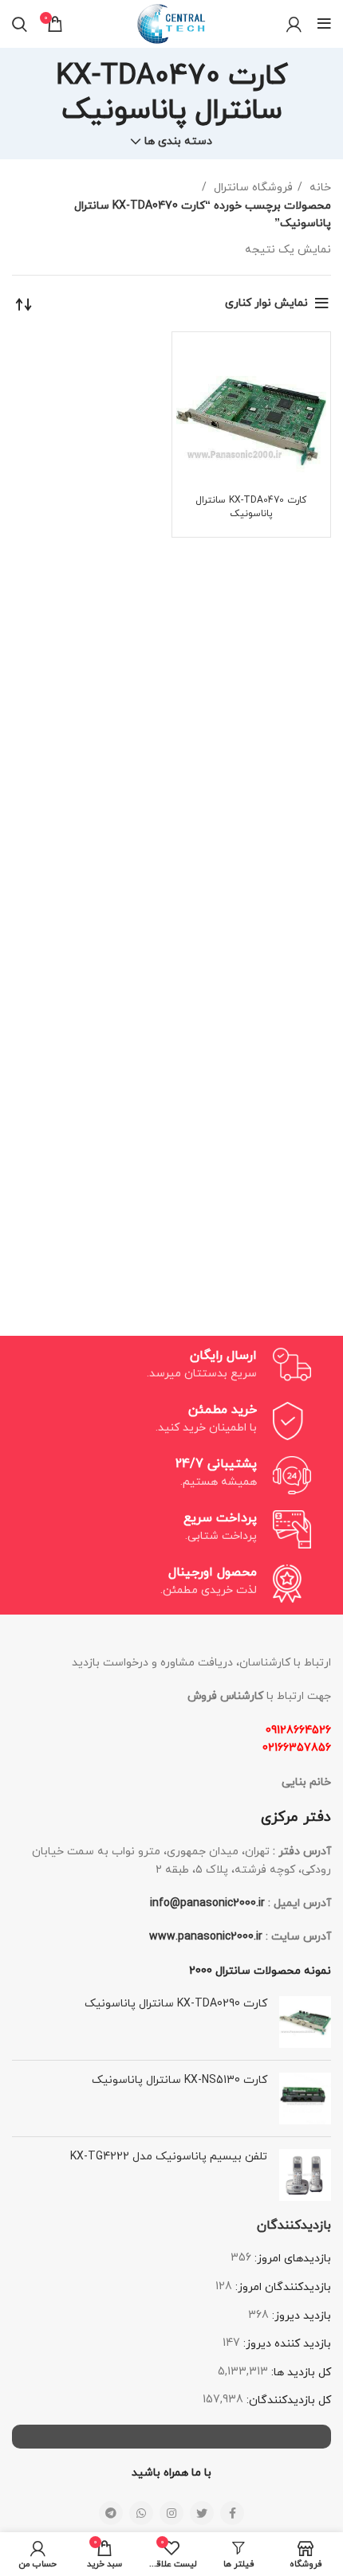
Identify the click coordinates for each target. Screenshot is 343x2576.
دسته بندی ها (178, 142)
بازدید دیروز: (300, 2316)
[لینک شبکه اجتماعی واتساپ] (141, 2513)
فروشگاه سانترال (252, 188)
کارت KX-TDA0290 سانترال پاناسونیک (176, 2004)
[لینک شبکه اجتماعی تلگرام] (111, 2513)
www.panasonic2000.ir (206, 1937)
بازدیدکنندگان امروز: (282, 2287)
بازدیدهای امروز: (291, 2259)
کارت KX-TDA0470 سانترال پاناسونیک (251, 507)
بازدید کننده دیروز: (286, 2344)
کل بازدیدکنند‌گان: (287, 2400)
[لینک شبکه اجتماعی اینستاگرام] (171, 2513)
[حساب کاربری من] (294, 24)
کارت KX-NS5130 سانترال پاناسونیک (179, 2080)
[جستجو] (20, 24)
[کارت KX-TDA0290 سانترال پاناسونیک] (305, 2022)
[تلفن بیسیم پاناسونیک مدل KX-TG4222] (305, 2175)
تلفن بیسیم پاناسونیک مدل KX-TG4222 (169, 2157)
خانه (319, 188)
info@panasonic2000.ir (207, 1903)
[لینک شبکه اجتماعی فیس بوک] (232, 2513)
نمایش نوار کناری (266, 303)
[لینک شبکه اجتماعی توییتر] (202, 2513)
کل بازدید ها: (300, 2372)
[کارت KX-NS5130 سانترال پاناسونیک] (305, 2098)
